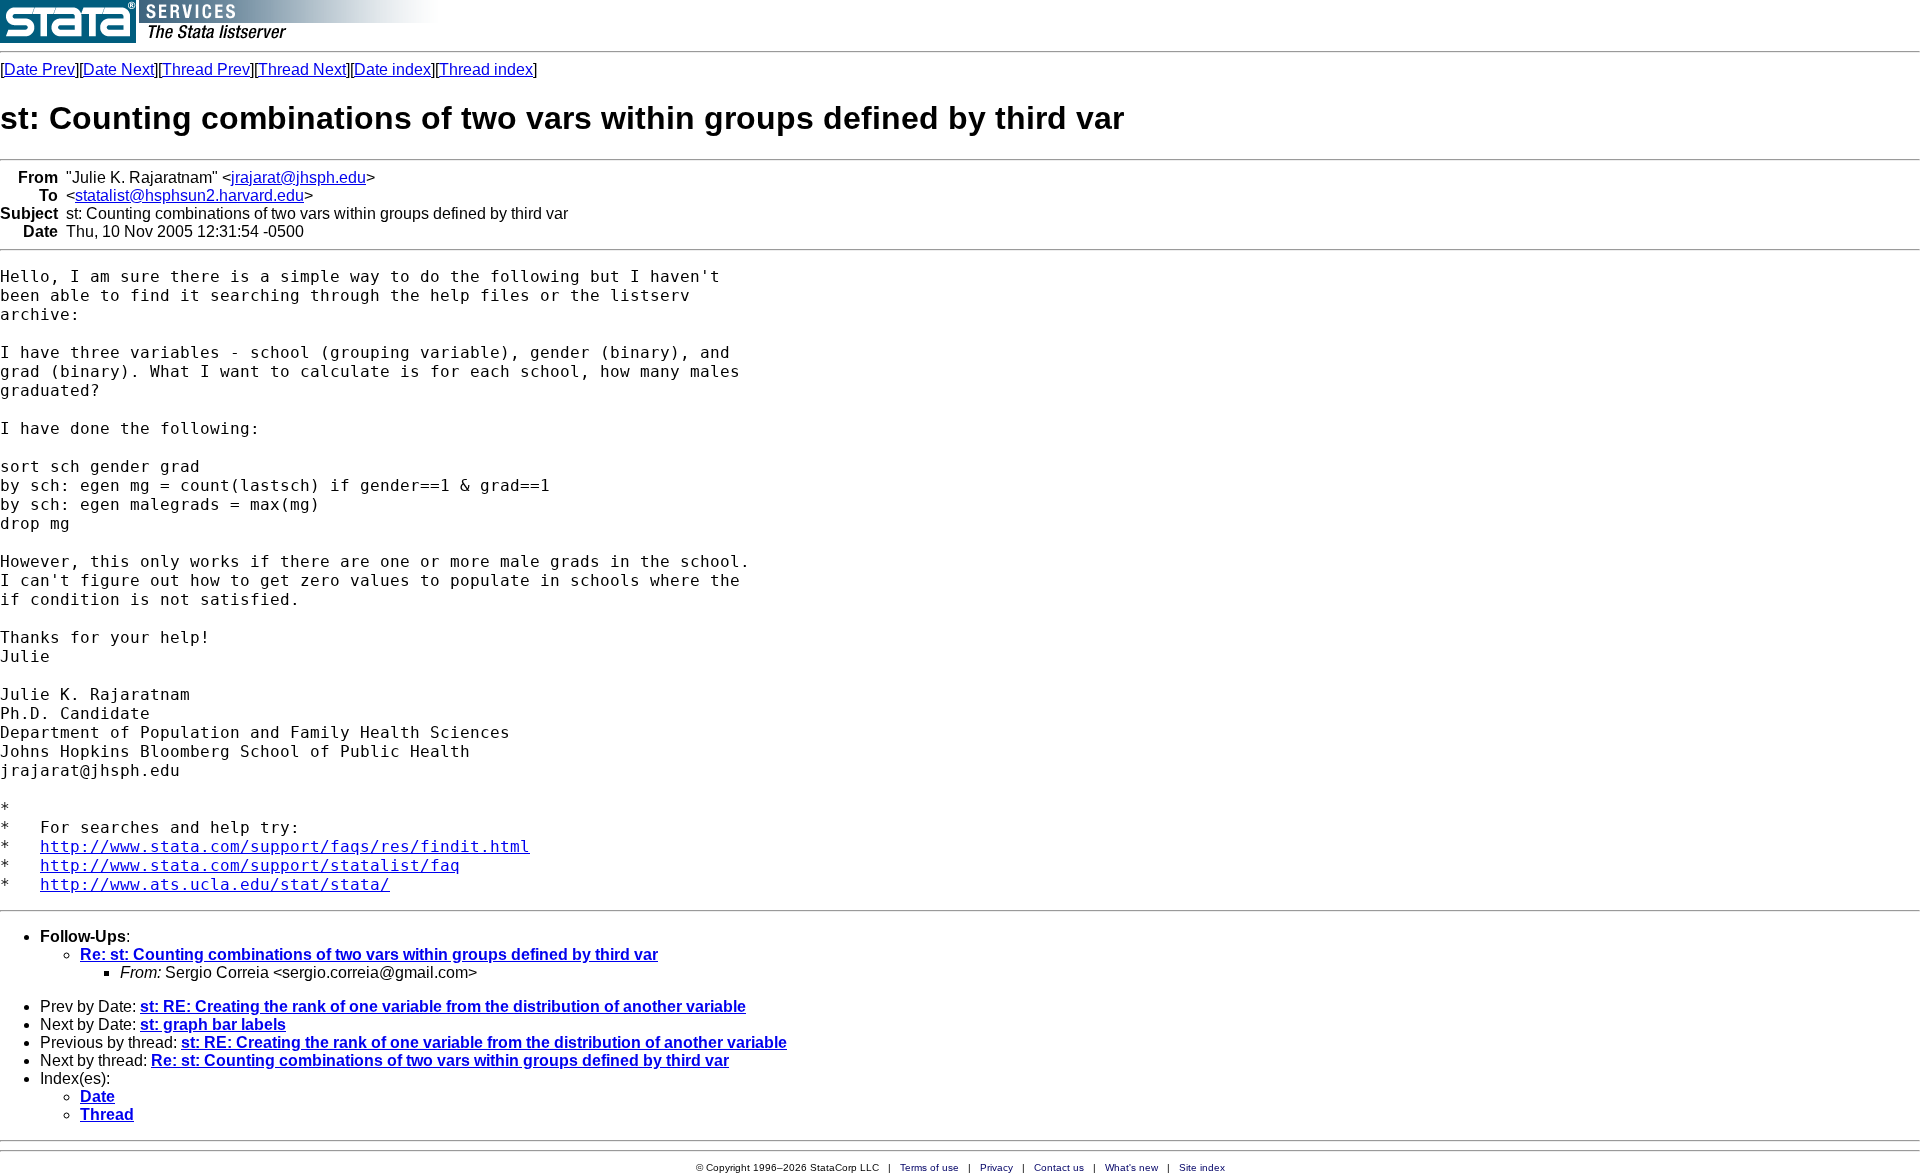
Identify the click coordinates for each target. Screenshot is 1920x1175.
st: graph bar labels (213, 1024)
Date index (392, 69)
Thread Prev (206, 69)
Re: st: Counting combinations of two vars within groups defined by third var (369, 954)
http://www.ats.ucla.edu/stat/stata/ (215, 884)
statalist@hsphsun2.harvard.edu (189, 195)
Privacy (996, 1167)
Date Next (118, 69)
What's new (1131, 1167)
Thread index (486, 69)
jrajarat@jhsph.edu (298, 177)
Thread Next (302, 69)
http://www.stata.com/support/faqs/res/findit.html (285, 846)
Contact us (1059, 1167)
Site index (1202, 1167)
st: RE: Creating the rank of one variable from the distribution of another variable (443, 1006)
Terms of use (929, 1167)
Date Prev (39, 69)
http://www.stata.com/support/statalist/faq (250, 865)
